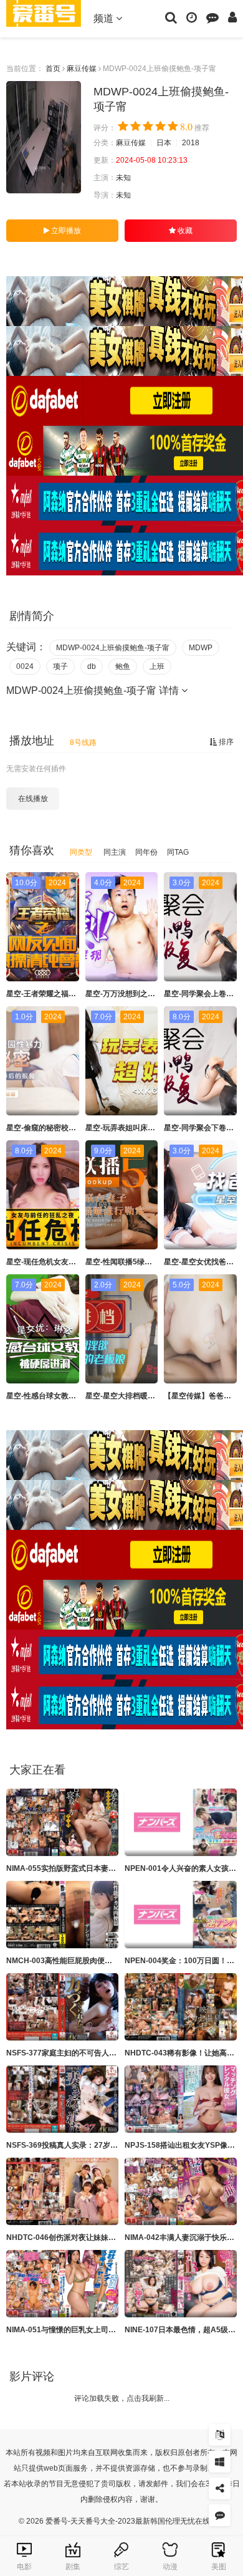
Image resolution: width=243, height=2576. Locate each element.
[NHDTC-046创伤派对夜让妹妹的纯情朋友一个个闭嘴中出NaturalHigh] (62, 2191)
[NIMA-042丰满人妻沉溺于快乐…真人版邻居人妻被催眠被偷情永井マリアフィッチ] (181, 2191)
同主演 (115, 852)
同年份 (146, 852)
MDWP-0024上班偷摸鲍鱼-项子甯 (113, 648)
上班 (157, 666)
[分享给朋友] (220, 2488)
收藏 (184, 231)
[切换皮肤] (220, 2462)
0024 (25, 666)
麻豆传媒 (82, 69)
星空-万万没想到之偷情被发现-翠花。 (148, 994)
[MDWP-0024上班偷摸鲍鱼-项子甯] (44, 137)
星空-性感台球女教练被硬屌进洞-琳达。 (72, 1396)
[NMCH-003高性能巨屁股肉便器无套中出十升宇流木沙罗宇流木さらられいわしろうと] (62, 1915)
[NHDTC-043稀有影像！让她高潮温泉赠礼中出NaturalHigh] (181, 2007)
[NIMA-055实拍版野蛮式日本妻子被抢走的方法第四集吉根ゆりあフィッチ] (62, 1822)
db (92, 666)
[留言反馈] (212, 17)
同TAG (178, 852)
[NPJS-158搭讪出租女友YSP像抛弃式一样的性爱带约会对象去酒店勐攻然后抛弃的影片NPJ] (181, 2099)
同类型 (81, 852)
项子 (60, 666)
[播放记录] (192, 17)
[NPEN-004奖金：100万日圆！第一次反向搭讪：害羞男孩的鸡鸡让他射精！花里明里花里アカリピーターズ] (181, 1915)
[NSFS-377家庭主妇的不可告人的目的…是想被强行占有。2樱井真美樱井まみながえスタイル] (62, 2007)
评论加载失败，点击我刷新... (122, 2398)
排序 (225, 742)
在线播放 (33, 799)
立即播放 (65, 231)
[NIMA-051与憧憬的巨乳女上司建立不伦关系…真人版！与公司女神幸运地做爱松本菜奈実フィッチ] (62, 2284)
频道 (105, 18)
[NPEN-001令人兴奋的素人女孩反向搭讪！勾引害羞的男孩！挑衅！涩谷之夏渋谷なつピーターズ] (181, 1822)
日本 (164, 143)
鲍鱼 (123, 666)
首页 (53, 69)
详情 (170, 690)
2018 (191, 143)
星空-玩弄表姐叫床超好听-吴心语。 (144, 1128)
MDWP (201, 648)
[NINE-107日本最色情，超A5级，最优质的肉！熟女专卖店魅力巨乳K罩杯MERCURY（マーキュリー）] (181, 2284)
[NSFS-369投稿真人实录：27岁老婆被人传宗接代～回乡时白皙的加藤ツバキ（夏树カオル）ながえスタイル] (62, 2099)
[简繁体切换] (220, 2435)
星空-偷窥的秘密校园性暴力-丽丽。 (65, 1128)
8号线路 (83, 743)
